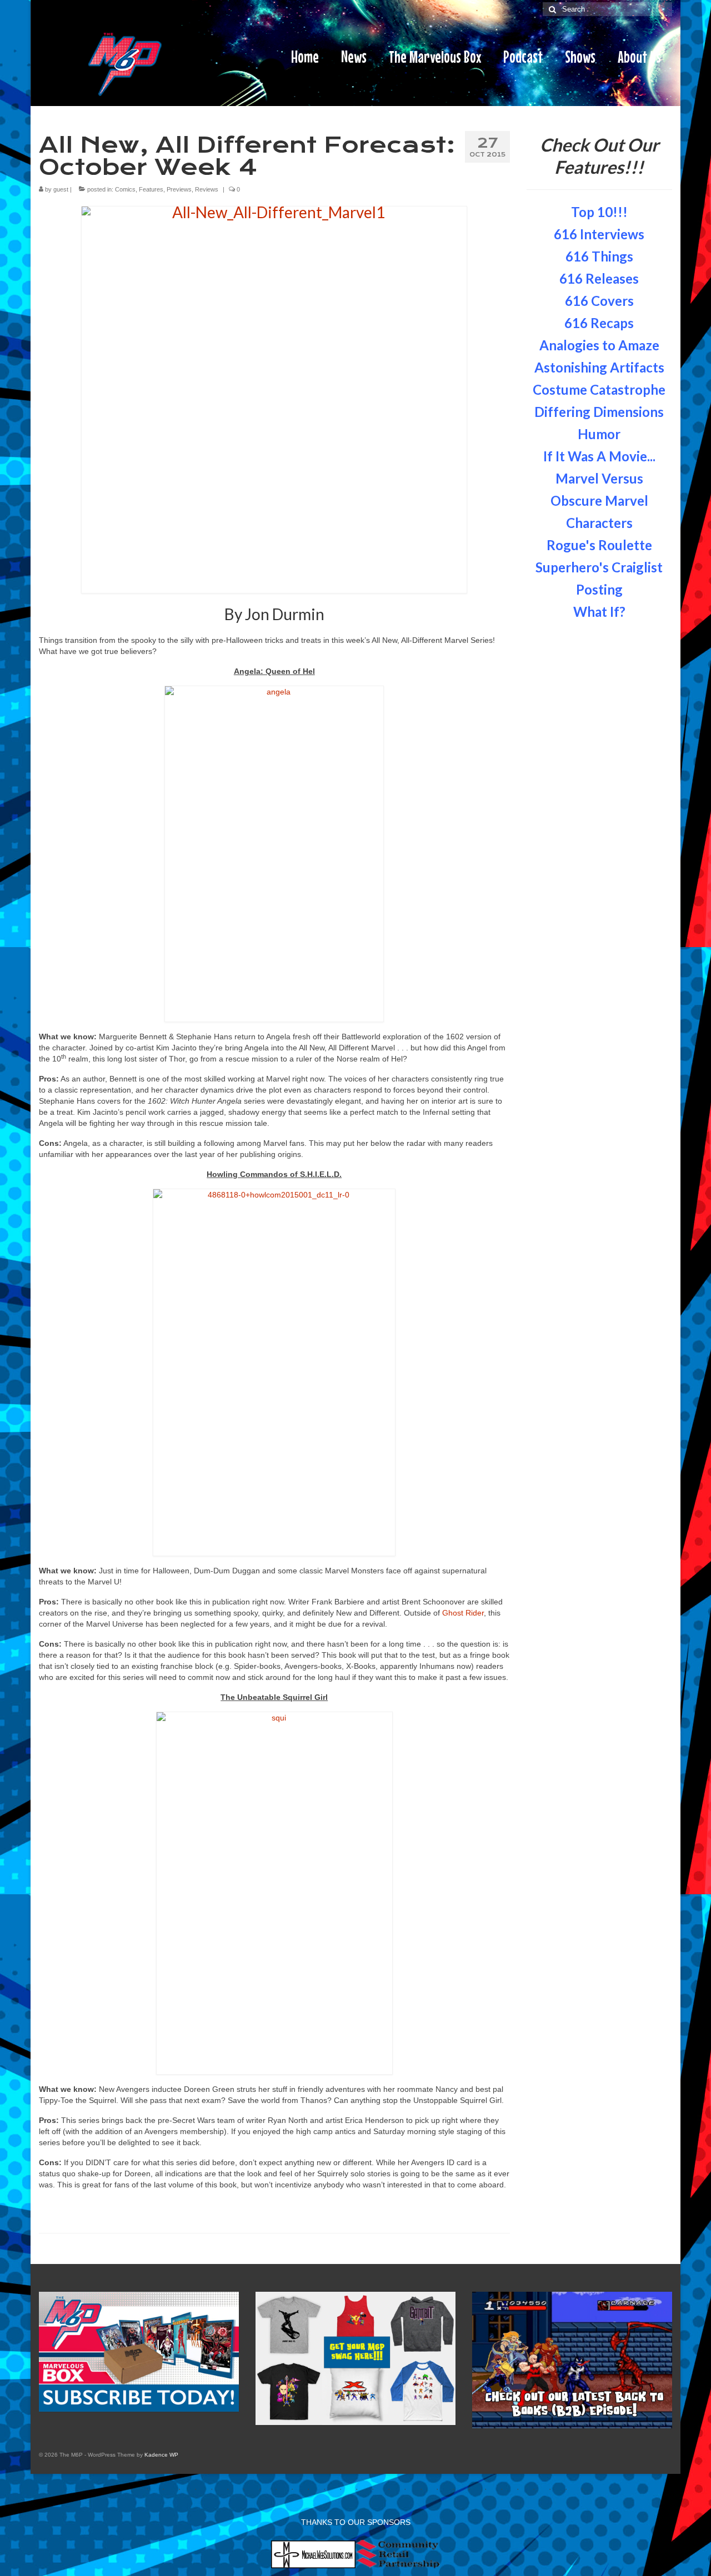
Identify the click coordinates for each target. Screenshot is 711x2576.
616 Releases (599, 278)
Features (151, 189)
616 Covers (599, 301)
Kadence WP (161, 2455)
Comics (125, 189)
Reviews (207, 189)
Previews (179, 189)
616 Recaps (599, 323)
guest (61, 189)
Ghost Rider (463, 1613)
